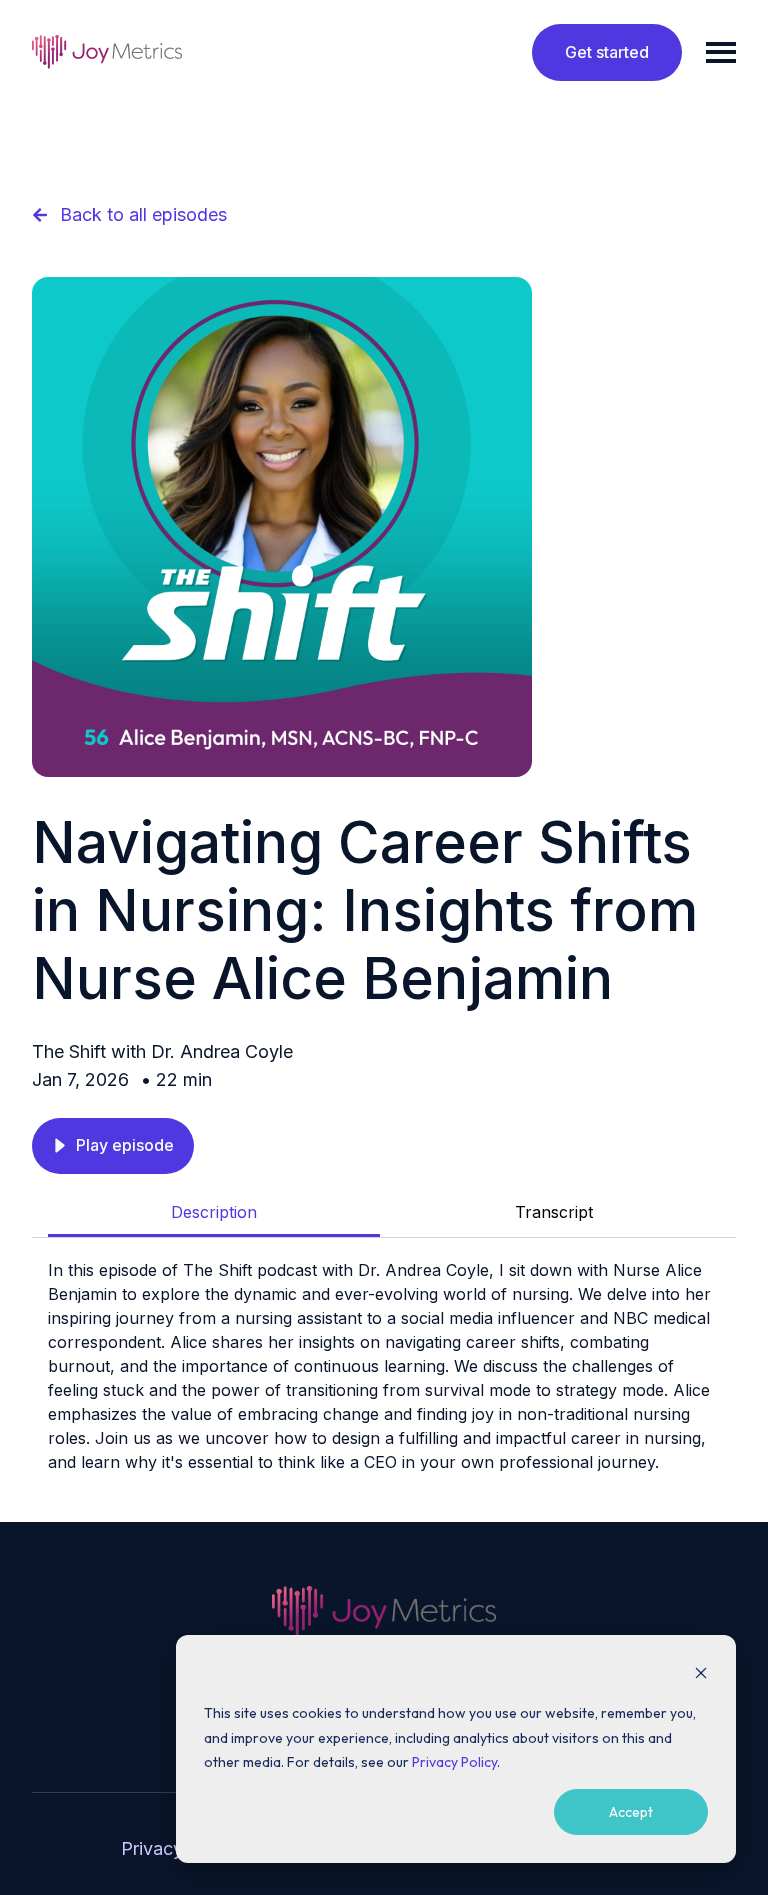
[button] (113, 1146)
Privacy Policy (454, 1762)
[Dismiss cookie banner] (701, 1675)
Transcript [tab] (554, 1212)
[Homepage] (107, 52)
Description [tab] (214, 1212)
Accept (631, 1812)
